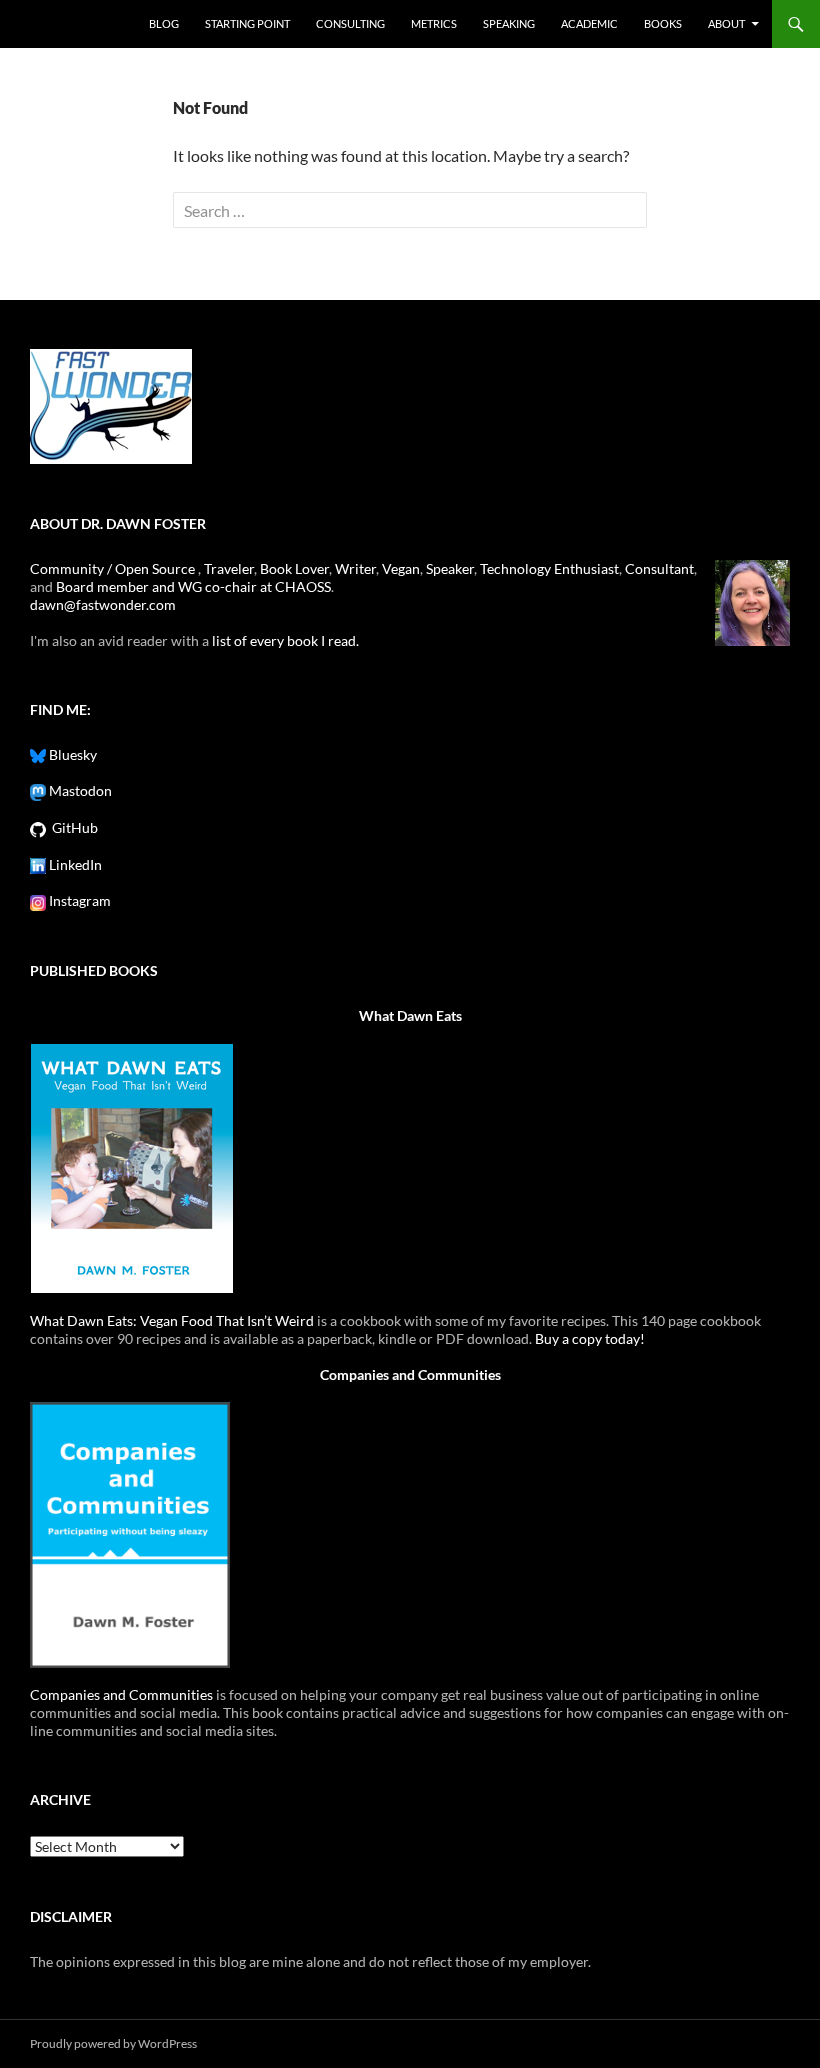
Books (663, 23)
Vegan (401, 568)
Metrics (434, 23)
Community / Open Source (114, 568)
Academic (589, 23)
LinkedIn (74, 864)
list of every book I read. (285, 640)
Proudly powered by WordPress (113, 2043)
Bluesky (71, 754)
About (726, 23)
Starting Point (247, 23)
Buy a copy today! (590, 1338)
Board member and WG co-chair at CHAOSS (193, 586)
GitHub (72, 827)
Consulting (350, 23)
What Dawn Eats (410, 1015)
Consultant (659, 568)
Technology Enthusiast (549, 568)
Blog (164, 23)
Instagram (78, 900)
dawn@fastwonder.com (103, 604)
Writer (355, 568)
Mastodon (79, 790)
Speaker (450, 568)
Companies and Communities (410, 1374)
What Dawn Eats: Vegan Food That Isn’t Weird (172, 1320)
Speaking (509, 23)
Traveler (229, 568)
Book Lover (294, 568)
